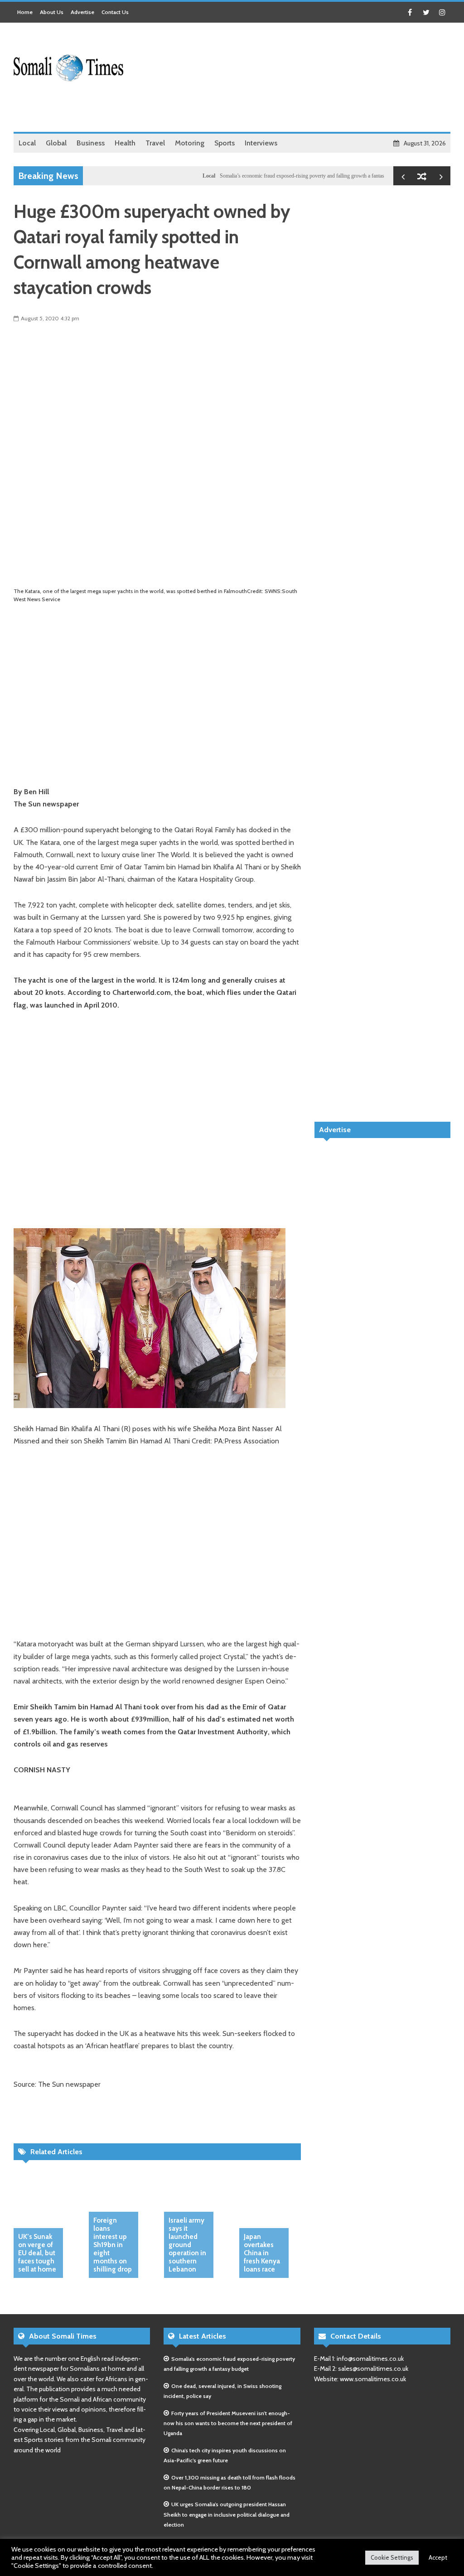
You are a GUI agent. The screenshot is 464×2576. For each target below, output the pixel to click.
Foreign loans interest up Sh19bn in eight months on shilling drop (113, 2245)
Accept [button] (438, 2557)
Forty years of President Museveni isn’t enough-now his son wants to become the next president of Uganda (228, 2423)
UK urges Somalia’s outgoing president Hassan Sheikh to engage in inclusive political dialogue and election (227, 2514)
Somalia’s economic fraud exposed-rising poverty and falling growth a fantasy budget (277, 176)
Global (382, 176)
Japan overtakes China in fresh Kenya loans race (262, 2253)
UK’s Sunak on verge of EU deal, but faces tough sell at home (37, 2253)
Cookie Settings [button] (392, 2557)
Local (174, 176)
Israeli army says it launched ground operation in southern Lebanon (187, 2245)
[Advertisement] (285, 109)
